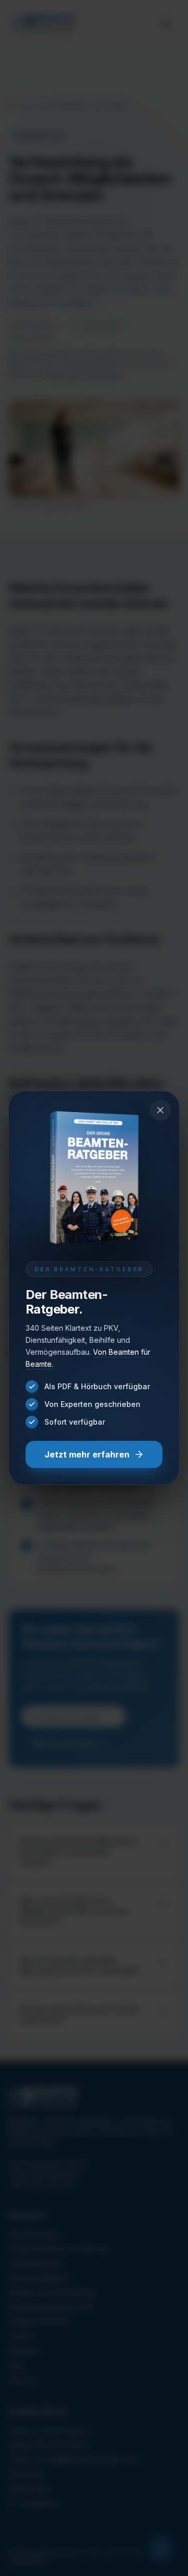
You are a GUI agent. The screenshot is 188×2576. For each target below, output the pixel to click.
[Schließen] (160, 1110)
